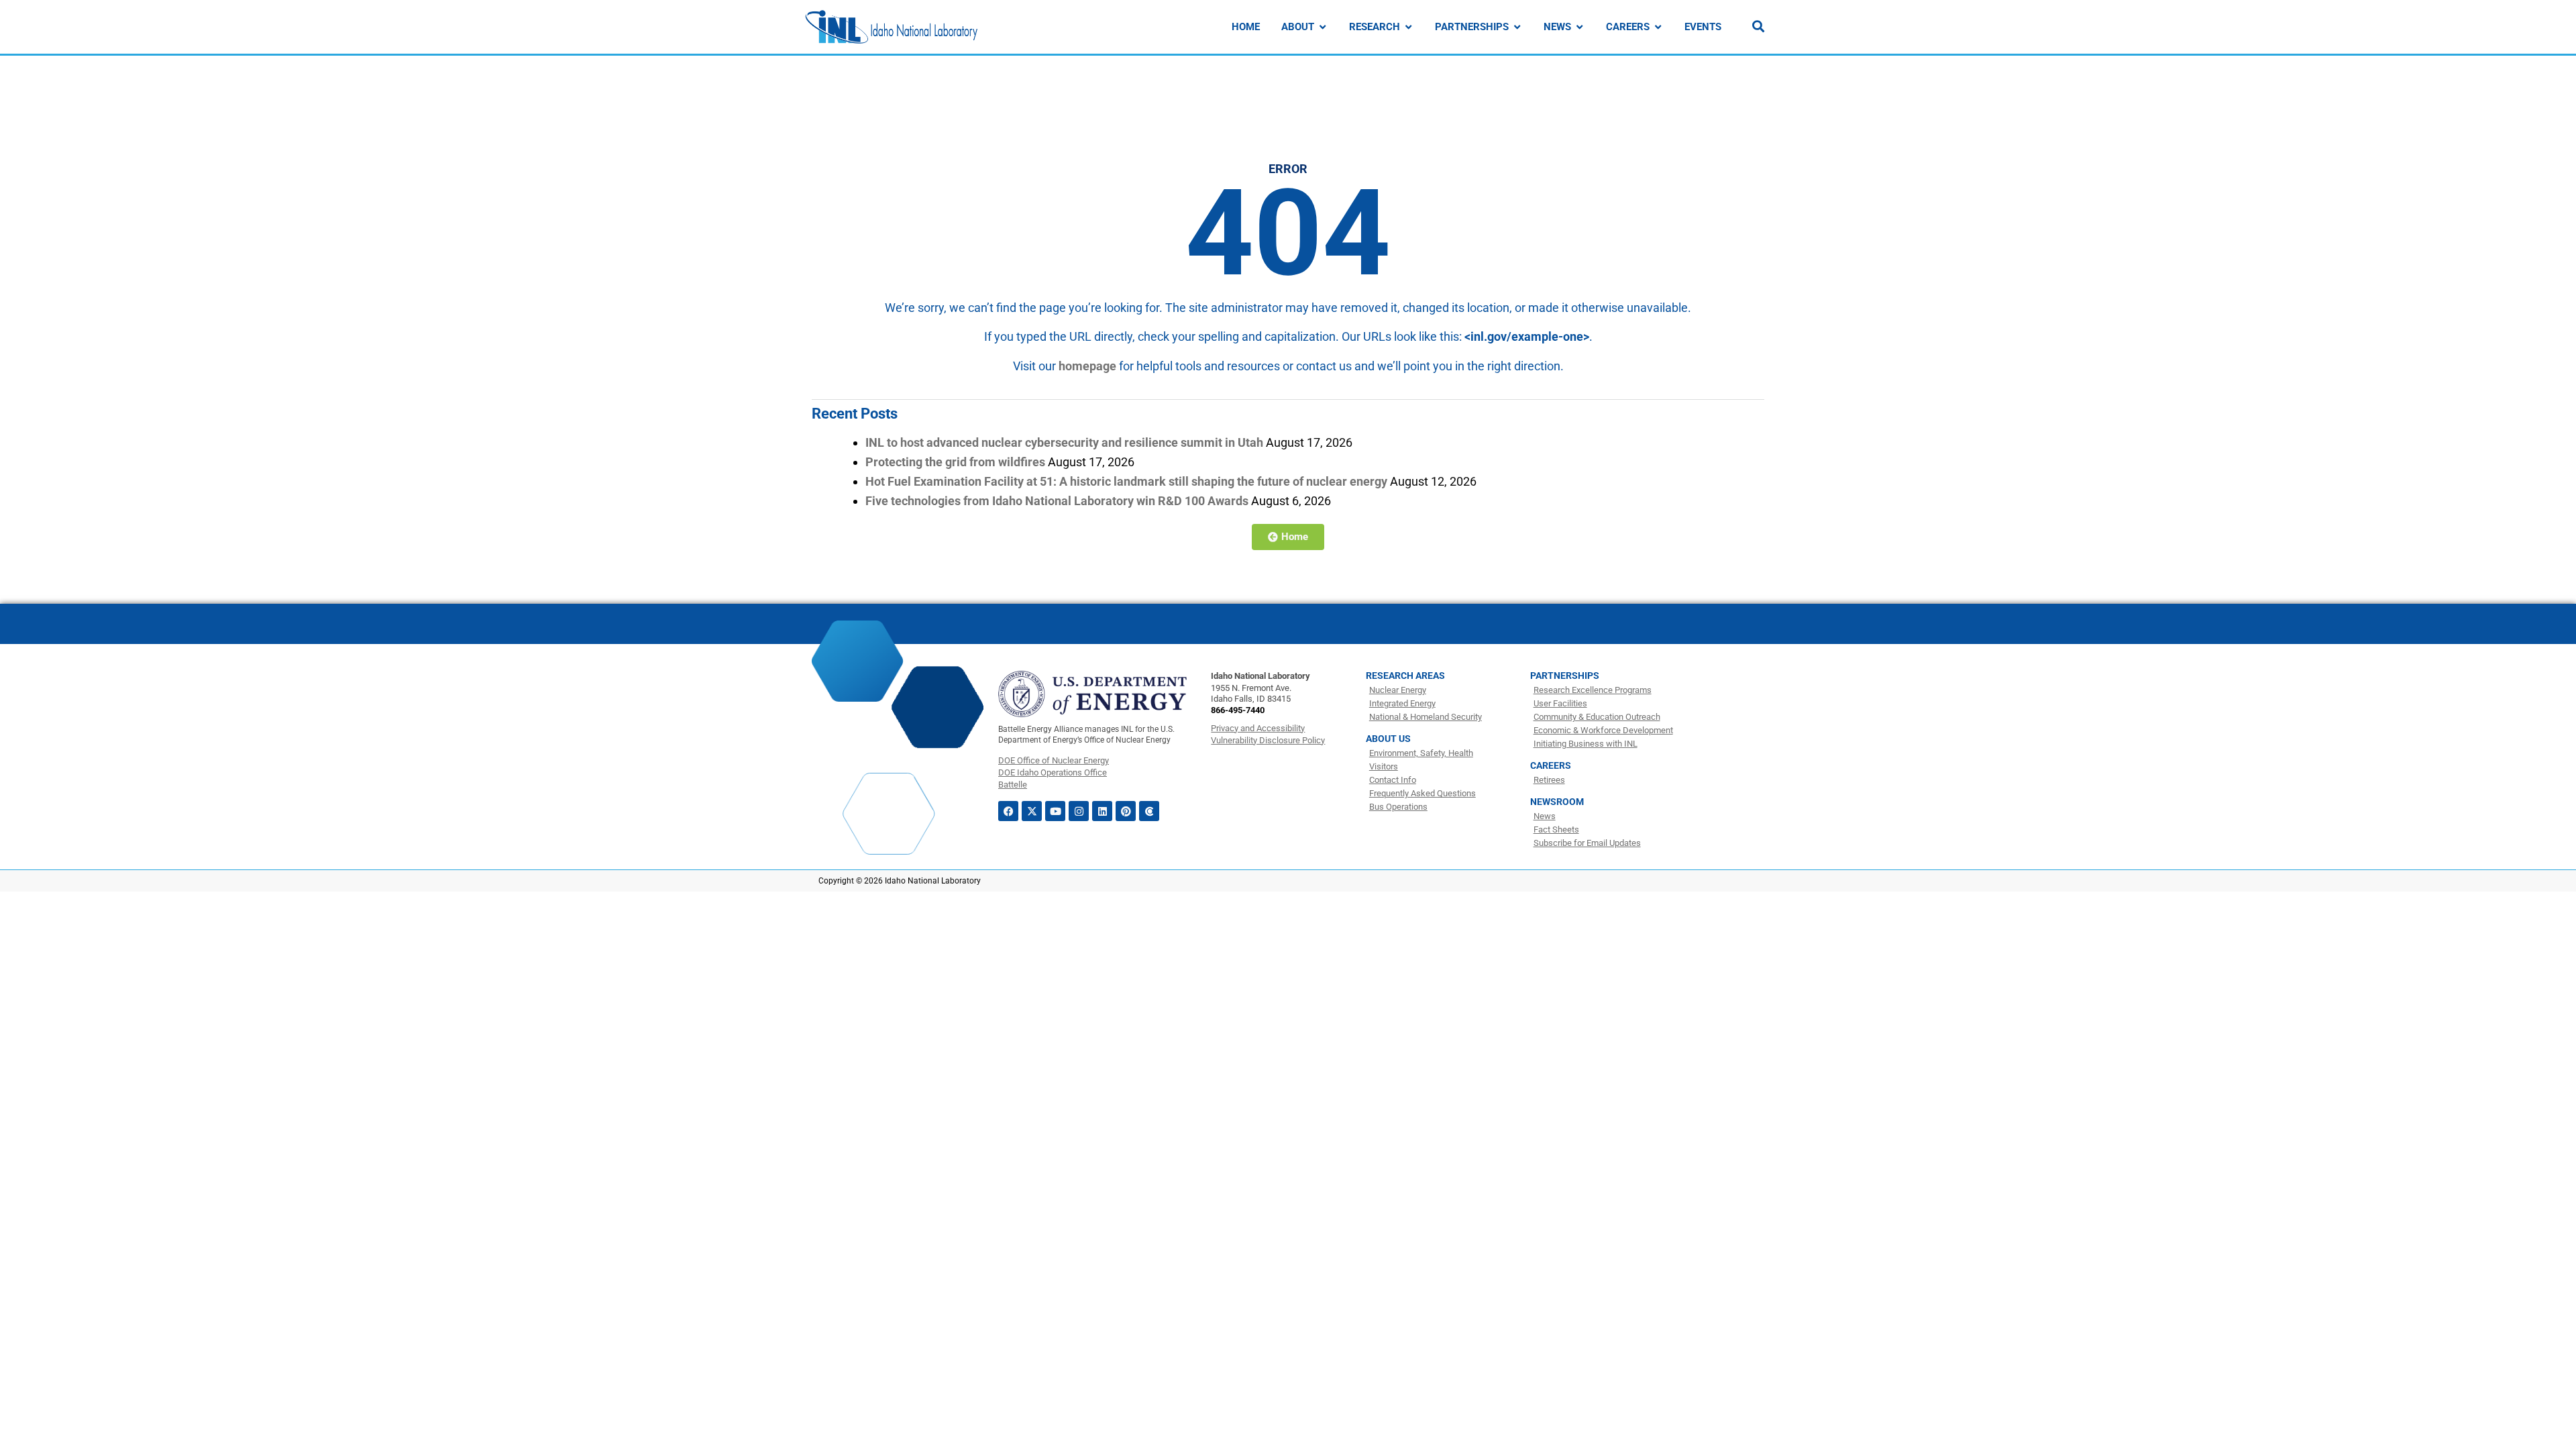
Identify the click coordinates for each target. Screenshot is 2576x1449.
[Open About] (1323, 27)
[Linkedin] (1102, 811)
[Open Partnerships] (1517, 27)
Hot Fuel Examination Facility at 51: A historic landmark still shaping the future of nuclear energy (1126, 481)
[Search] (1758, 26)
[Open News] (1579, 27)
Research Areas (1405, 676)
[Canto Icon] (1149, 811)
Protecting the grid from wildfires (955, 462)
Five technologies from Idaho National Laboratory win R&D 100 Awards (1057, 501)
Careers (1551, 765)
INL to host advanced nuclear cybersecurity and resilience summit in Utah (1064, 442)
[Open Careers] (1658, 27)
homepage (1087, 366)
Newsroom (1557, 802)
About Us (1388, 739)
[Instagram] (1079, 811)
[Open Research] (1408, 27)
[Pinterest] (1126, 811)
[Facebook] (1008, 811)
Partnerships (1565, 676)
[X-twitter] (1032, 811)
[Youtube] (1055, 811)
